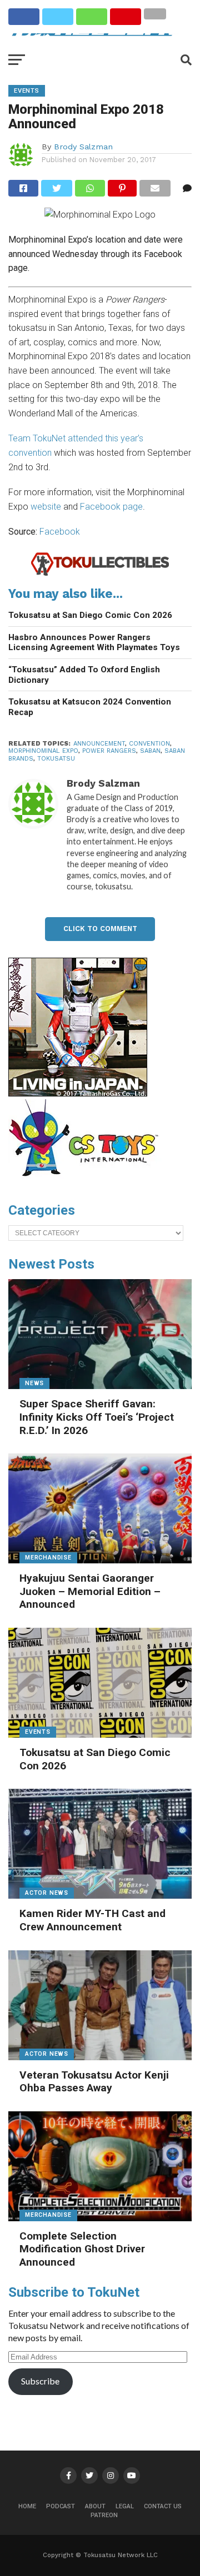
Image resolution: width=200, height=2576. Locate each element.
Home (27, 2506)
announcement (99, 744)
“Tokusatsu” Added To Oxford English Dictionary (84, 675)
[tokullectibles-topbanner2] (100, 574)
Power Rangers (109, 751)
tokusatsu (56, 759)
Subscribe (40, 2381)
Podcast (61, 2506)
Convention (149, 744)
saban (150, 751)
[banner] (78, 1094)
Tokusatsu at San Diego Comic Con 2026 (90, 615)
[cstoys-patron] (87, 1182)
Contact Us (163, 2506)
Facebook (60, 532)
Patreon (104, 2515)
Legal (125, 2506)
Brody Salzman (83, 147)
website (46, 507)
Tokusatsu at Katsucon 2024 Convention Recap (90, 707)
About (95, 2506)
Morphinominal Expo (43, 751)
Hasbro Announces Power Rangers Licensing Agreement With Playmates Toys (94, 643)
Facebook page (111, 507)
